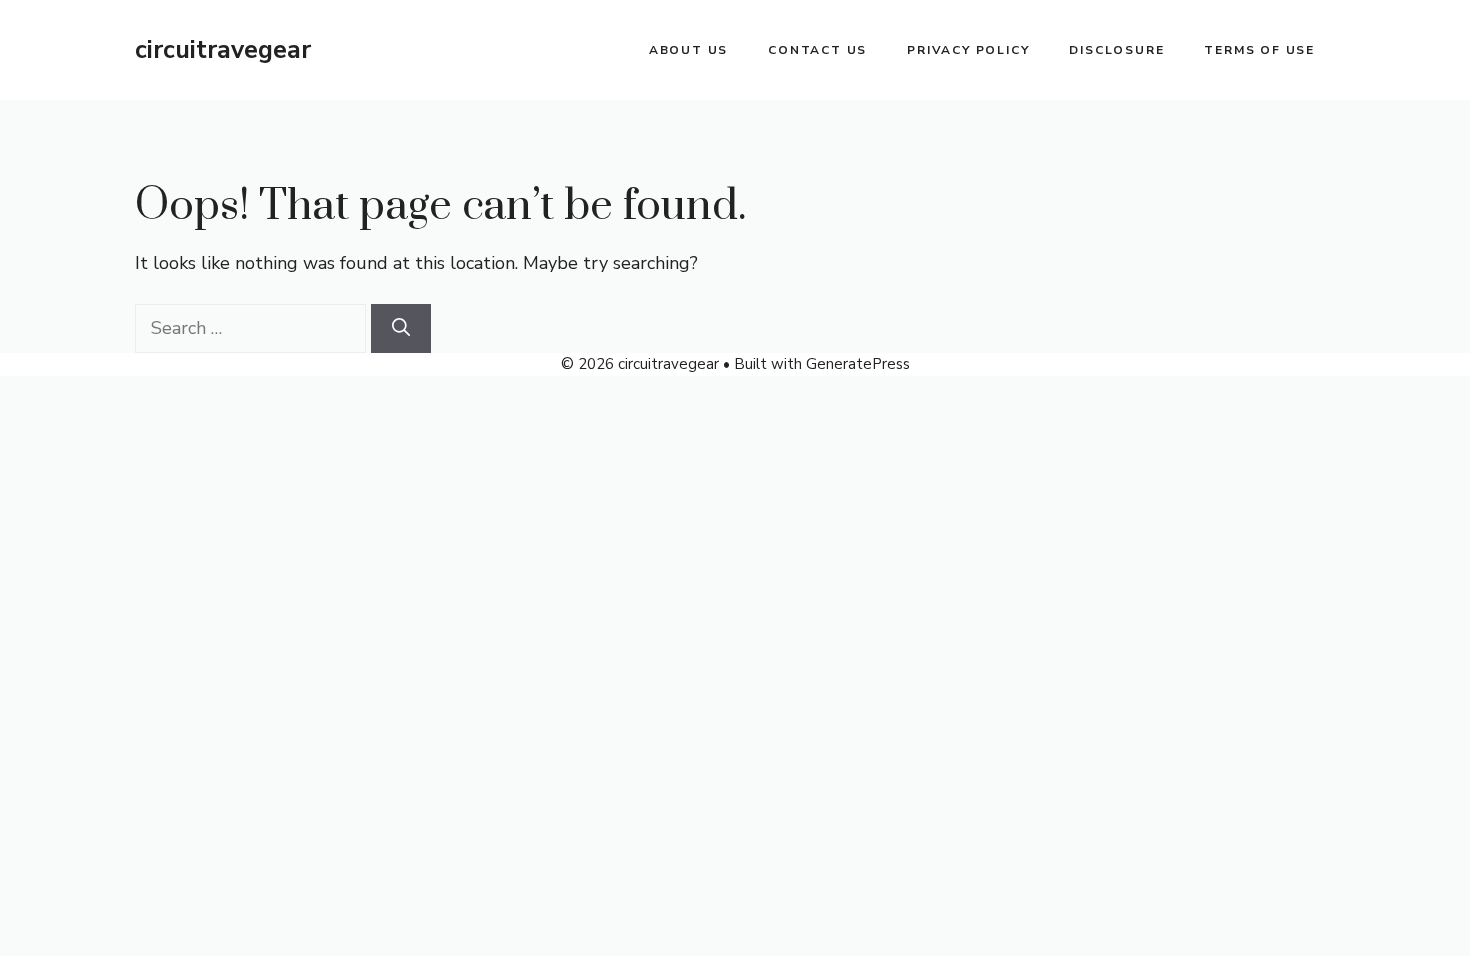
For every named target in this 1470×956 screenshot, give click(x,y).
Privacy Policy (968, 50)
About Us (688, 50)
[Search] (401, 328)
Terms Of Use (1259, 50)
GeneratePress (858, 364)
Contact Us (817, 50)
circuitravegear (223, 50)
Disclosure (1116, 50)
